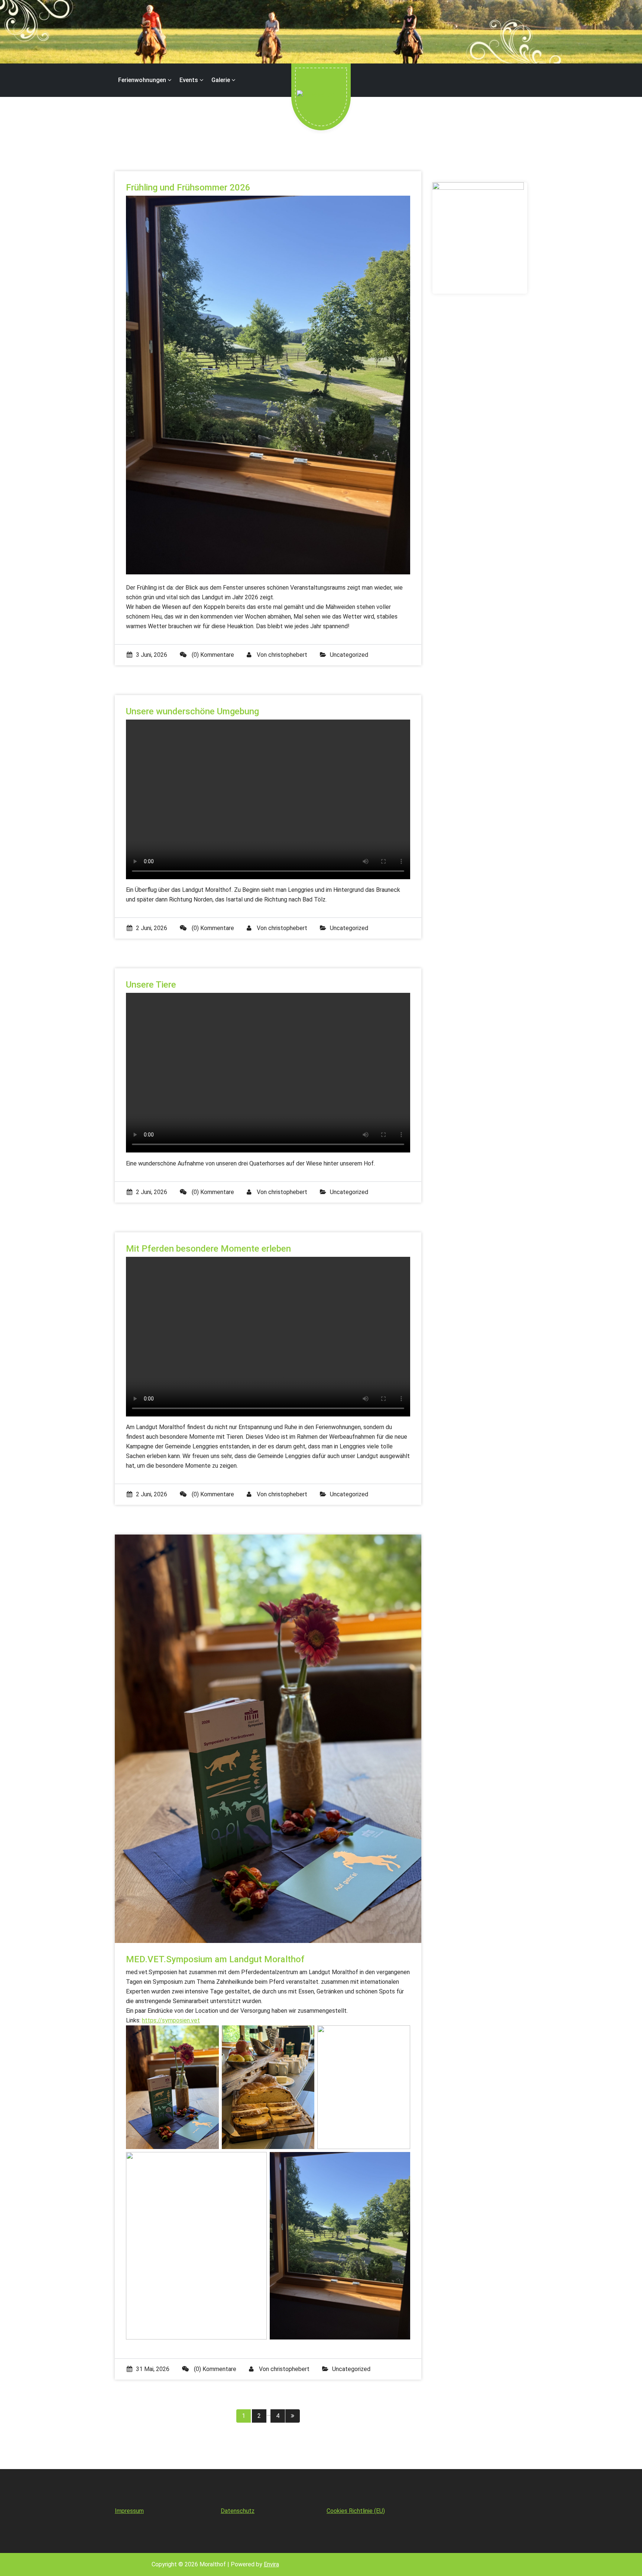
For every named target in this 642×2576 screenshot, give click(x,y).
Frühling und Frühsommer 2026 (188, 188)
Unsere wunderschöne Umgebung (192, 711)
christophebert (288, 655)
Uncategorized (349, 655)
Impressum (129, 2511)
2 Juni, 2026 (152, 928)
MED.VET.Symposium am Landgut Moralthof (215, 1959)
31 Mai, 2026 (153, 2369)
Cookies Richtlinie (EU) (356, 2511)
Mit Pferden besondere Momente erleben (208, 1249)
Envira (271, 2564)
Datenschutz (238, 2511)
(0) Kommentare (212, 655)
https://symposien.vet (171, 2020)
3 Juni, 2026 (152, 655)
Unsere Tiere (151, 985)
